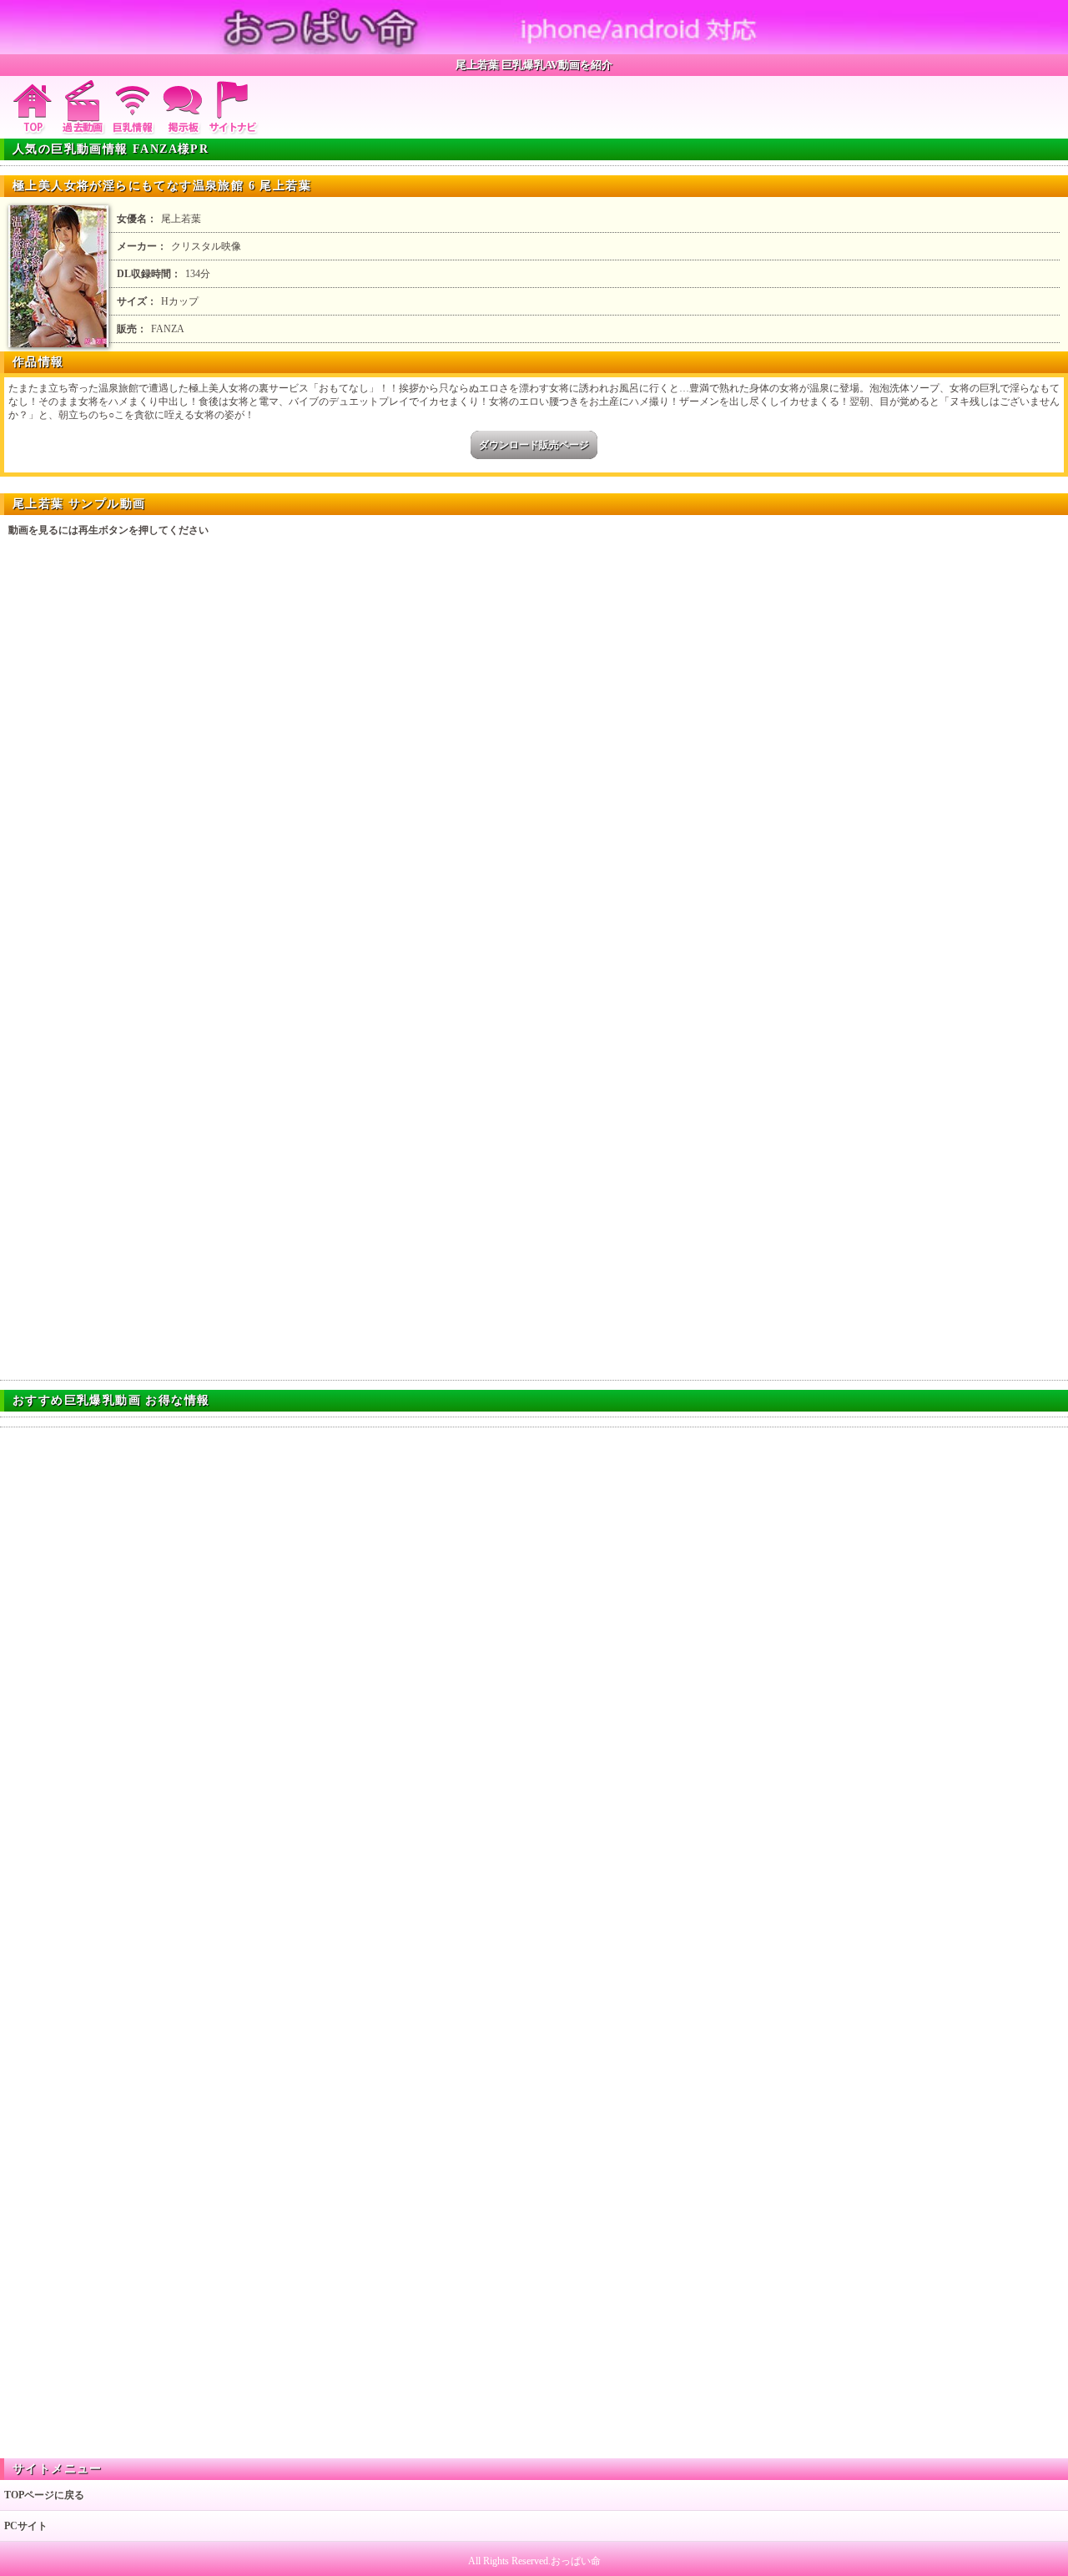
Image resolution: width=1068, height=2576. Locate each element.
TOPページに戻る (44, 2495)
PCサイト (26, 2526)
